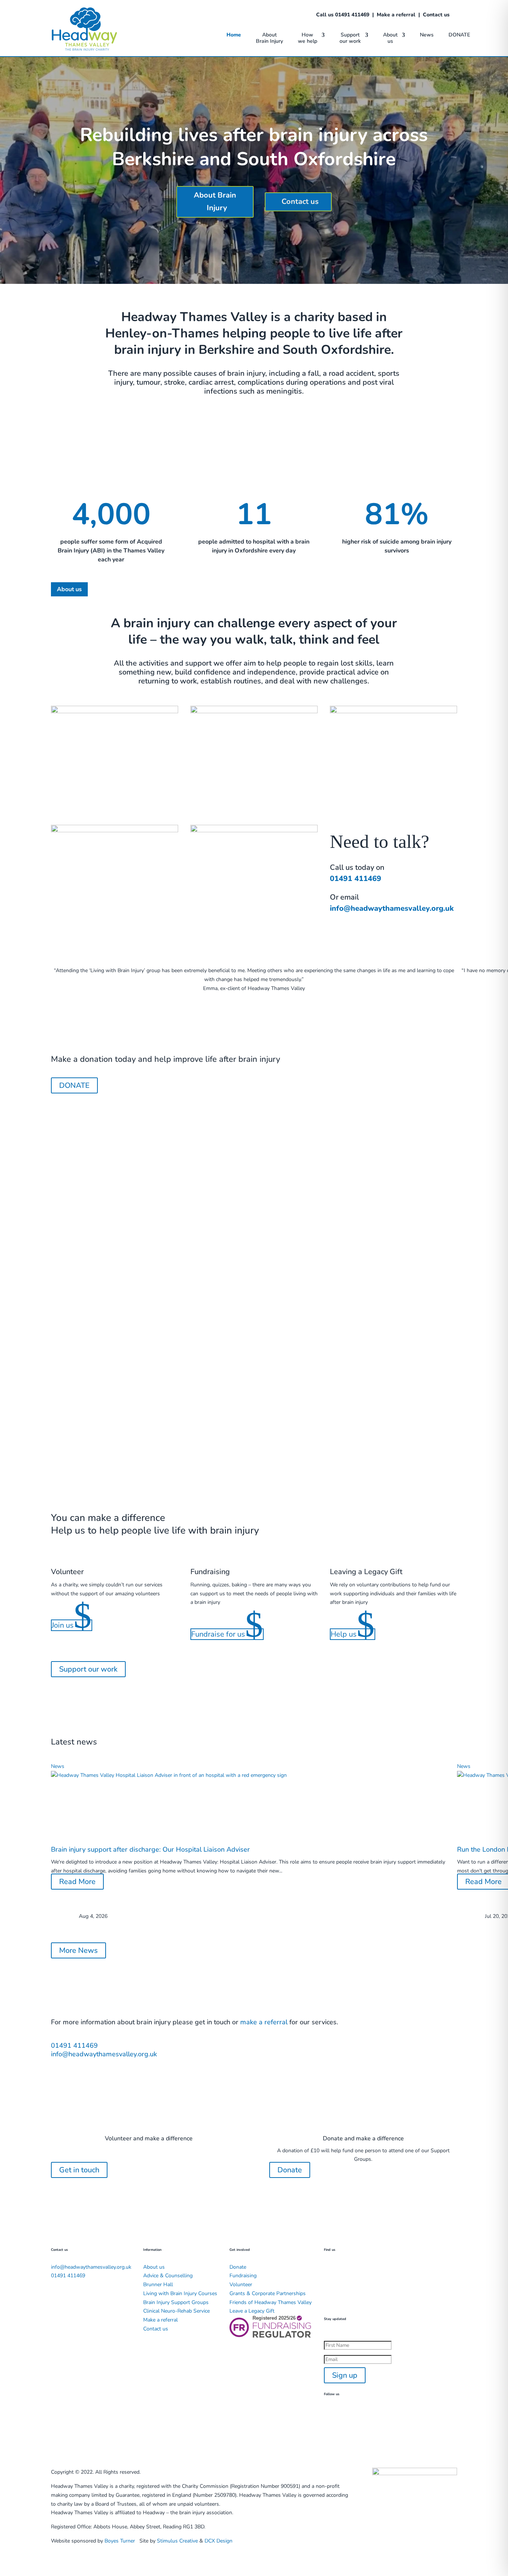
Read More (77, 1882)
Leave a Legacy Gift (252, 2311)
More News (78, 1950)
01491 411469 (356, 879)
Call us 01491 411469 (343, 15)
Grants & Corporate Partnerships (268, 2293)
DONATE (459, 35)
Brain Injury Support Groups (176, 2302)
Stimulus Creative (177, 2541)
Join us (72, 1625)
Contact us (436, 15)
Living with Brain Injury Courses (180, 2293)
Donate (290, 2170)
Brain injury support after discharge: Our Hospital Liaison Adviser (150, 1849)
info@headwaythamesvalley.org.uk (392, 908)
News (427, 35)
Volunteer (241, 2285)
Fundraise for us (227, 1634)
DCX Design (218, 2541)
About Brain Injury (215, 201)
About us (69, 589)
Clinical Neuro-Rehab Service (176, 2311)
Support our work (88, 1669)
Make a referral (396, 15)
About (269, 38)
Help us (353, 1634)
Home (234, 35)
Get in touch (79, 2170)
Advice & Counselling (168, 2276)
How (308, 38)
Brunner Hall (158, 2285)
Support (350, 38)
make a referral (264, 2022)
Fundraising (243, 2276)
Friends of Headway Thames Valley (271, 2302)
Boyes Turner (120, 2541)
